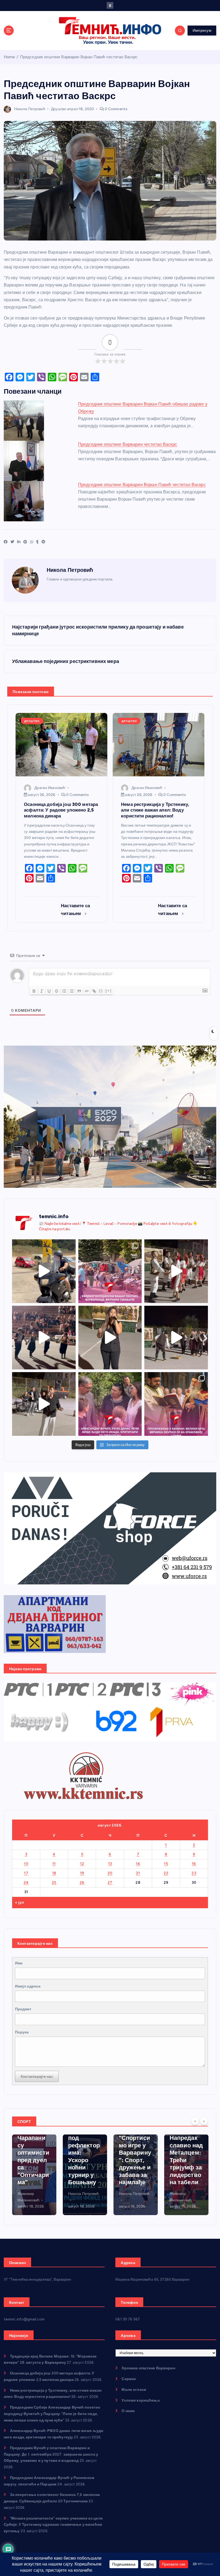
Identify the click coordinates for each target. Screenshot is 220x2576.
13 (110, 1864)
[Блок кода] (87, 991)
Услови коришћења (140, 2400)
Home (9, 57)
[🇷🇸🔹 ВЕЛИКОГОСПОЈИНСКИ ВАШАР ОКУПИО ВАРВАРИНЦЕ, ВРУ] (110, 1271)
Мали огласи (134, 2390)
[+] (109, 991)
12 (82, 1864)
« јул (19, 1902)
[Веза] (94, 991)
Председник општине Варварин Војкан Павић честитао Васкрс (79, 57)
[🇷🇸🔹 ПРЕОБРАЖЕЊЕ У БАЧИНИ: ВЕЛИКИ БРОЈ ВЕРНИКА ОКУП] (176, 1404)
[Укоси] (42, 991)
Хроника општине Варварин (148, 2368)
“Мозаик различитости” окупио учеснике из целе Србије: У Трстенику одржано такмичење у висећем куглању (53, 2525)
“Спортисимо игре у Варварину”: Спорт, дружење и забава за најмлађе (84, 2160)
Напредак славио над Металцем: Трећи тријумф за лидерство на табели (135, 2160)
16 (194, 1864)
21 (138, 1873)
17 (26, 1873)
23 (194, 1873)
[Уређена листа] (64, 991)
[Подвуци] (49, 991)
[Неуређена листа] (72, 991)
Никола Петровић (30, 109)
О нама (128, 2411)
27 (110, 1882)
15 (166, 1864)
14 (138, 1864)
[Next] (204, 2121)
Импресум (202, 30)
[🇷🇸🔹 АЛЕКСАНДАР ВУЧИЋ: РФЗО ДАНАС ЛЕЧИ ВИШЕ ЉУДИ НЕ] (110, 1404)
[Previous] (195, 2121)
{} (101, 991)
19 (82, 1873)
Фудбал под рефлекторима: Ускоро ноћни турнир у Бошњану (33, 2157)
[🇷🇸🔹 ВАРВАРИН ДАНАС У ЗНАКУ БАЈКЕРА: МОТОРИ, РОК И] (44, 1271)
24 (26, 1882)
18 (54, 1873)
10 (26, 1864)
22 (166, 1873)
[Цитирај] (79, 991)
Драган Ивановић (50, 788)
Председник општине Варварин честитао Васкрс (128, 444)
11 (54, 1864)
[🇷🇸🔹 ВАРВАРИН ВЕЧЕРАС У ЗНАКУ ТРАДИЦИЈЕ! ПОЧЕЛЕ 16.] (176, 1271)
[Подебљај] (34, 991)
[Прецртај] (57, 991)
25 (54, 1882)
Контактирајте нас (37, 2076)
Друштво (59, 109)
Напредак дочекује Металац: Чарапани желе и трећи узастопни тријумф (185, 2157)
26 (82, 1882)
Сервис (129, 2379)
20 (110, 1873)
